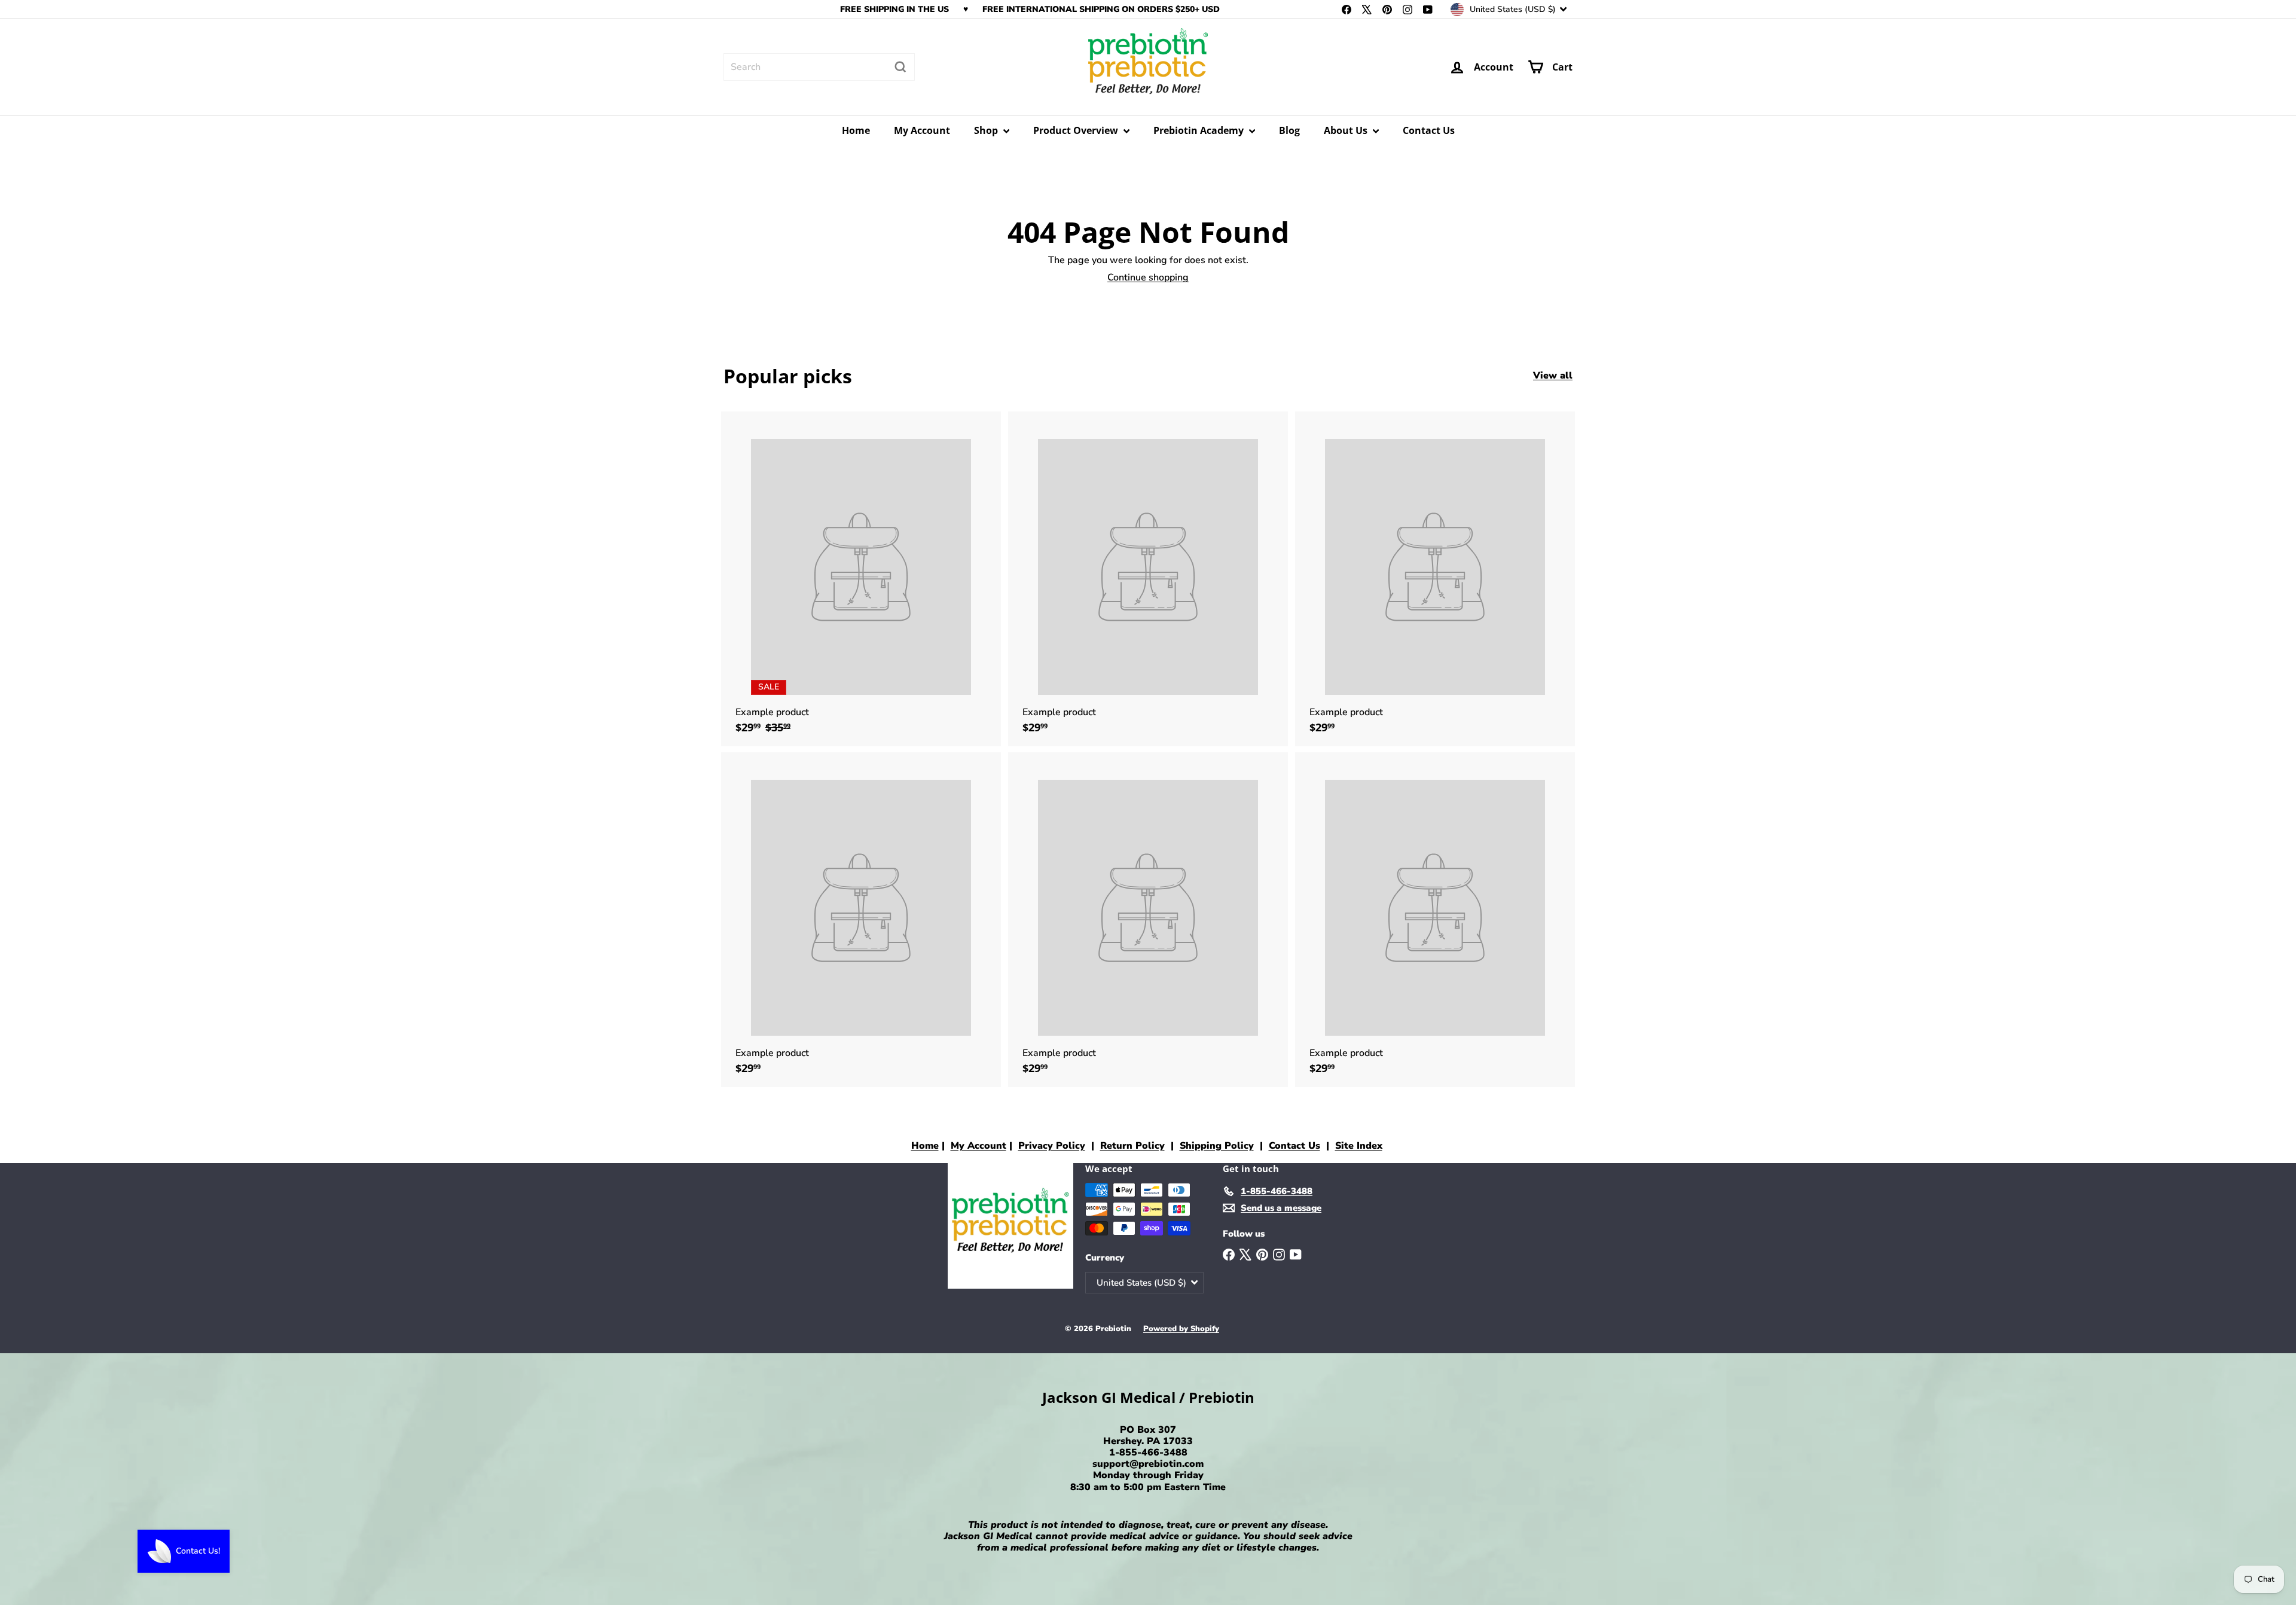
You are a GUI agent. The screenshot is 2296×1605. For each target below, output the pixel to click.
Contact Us (1429, 130)
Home (856, 130)
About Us (1347, 130)
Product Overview (1077, 130)
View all (1553, 376)
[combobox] (819, 67)
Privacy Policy (1052, 1146)
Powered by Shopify (1181, 1329)
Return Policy (1132, 1146)
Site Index (1359, 1146)
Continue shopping (1148, 277)
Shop (987, 130)
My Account (922, 130)
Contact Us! (198, 1551)
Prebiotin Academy (1200, 130)
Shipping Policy (1217, 1146)
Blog (1289, 130)
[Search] (900, 67)
